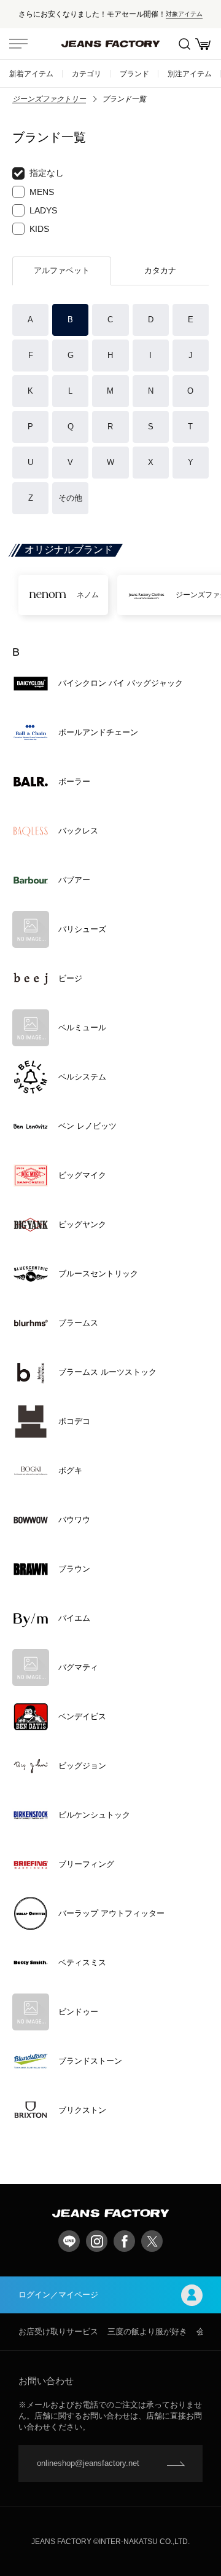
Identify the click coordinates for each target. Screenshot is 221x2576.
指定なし (47, 173)
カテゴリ (87, 74)
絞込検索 (184, 44)
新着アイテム (31, 74)
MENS (42, 192)
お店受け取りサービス (58, 2332)
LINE (69, 2241)
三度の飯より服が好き (147, 2332)
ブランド (134, 74)
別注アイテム (190, 74)
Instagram (97, 2241)
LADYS (43, 210)
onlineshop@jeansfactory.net (88, 2463)
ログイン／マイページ (58, 2295)
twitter (152, 2241)
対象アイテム (184, 14)
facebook (124, 2241)
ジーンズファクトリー (49, 99)
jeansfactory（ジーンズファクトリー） (110, 44)
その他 (70, 498)
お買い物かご (203, 44)
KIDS (39, 229)
